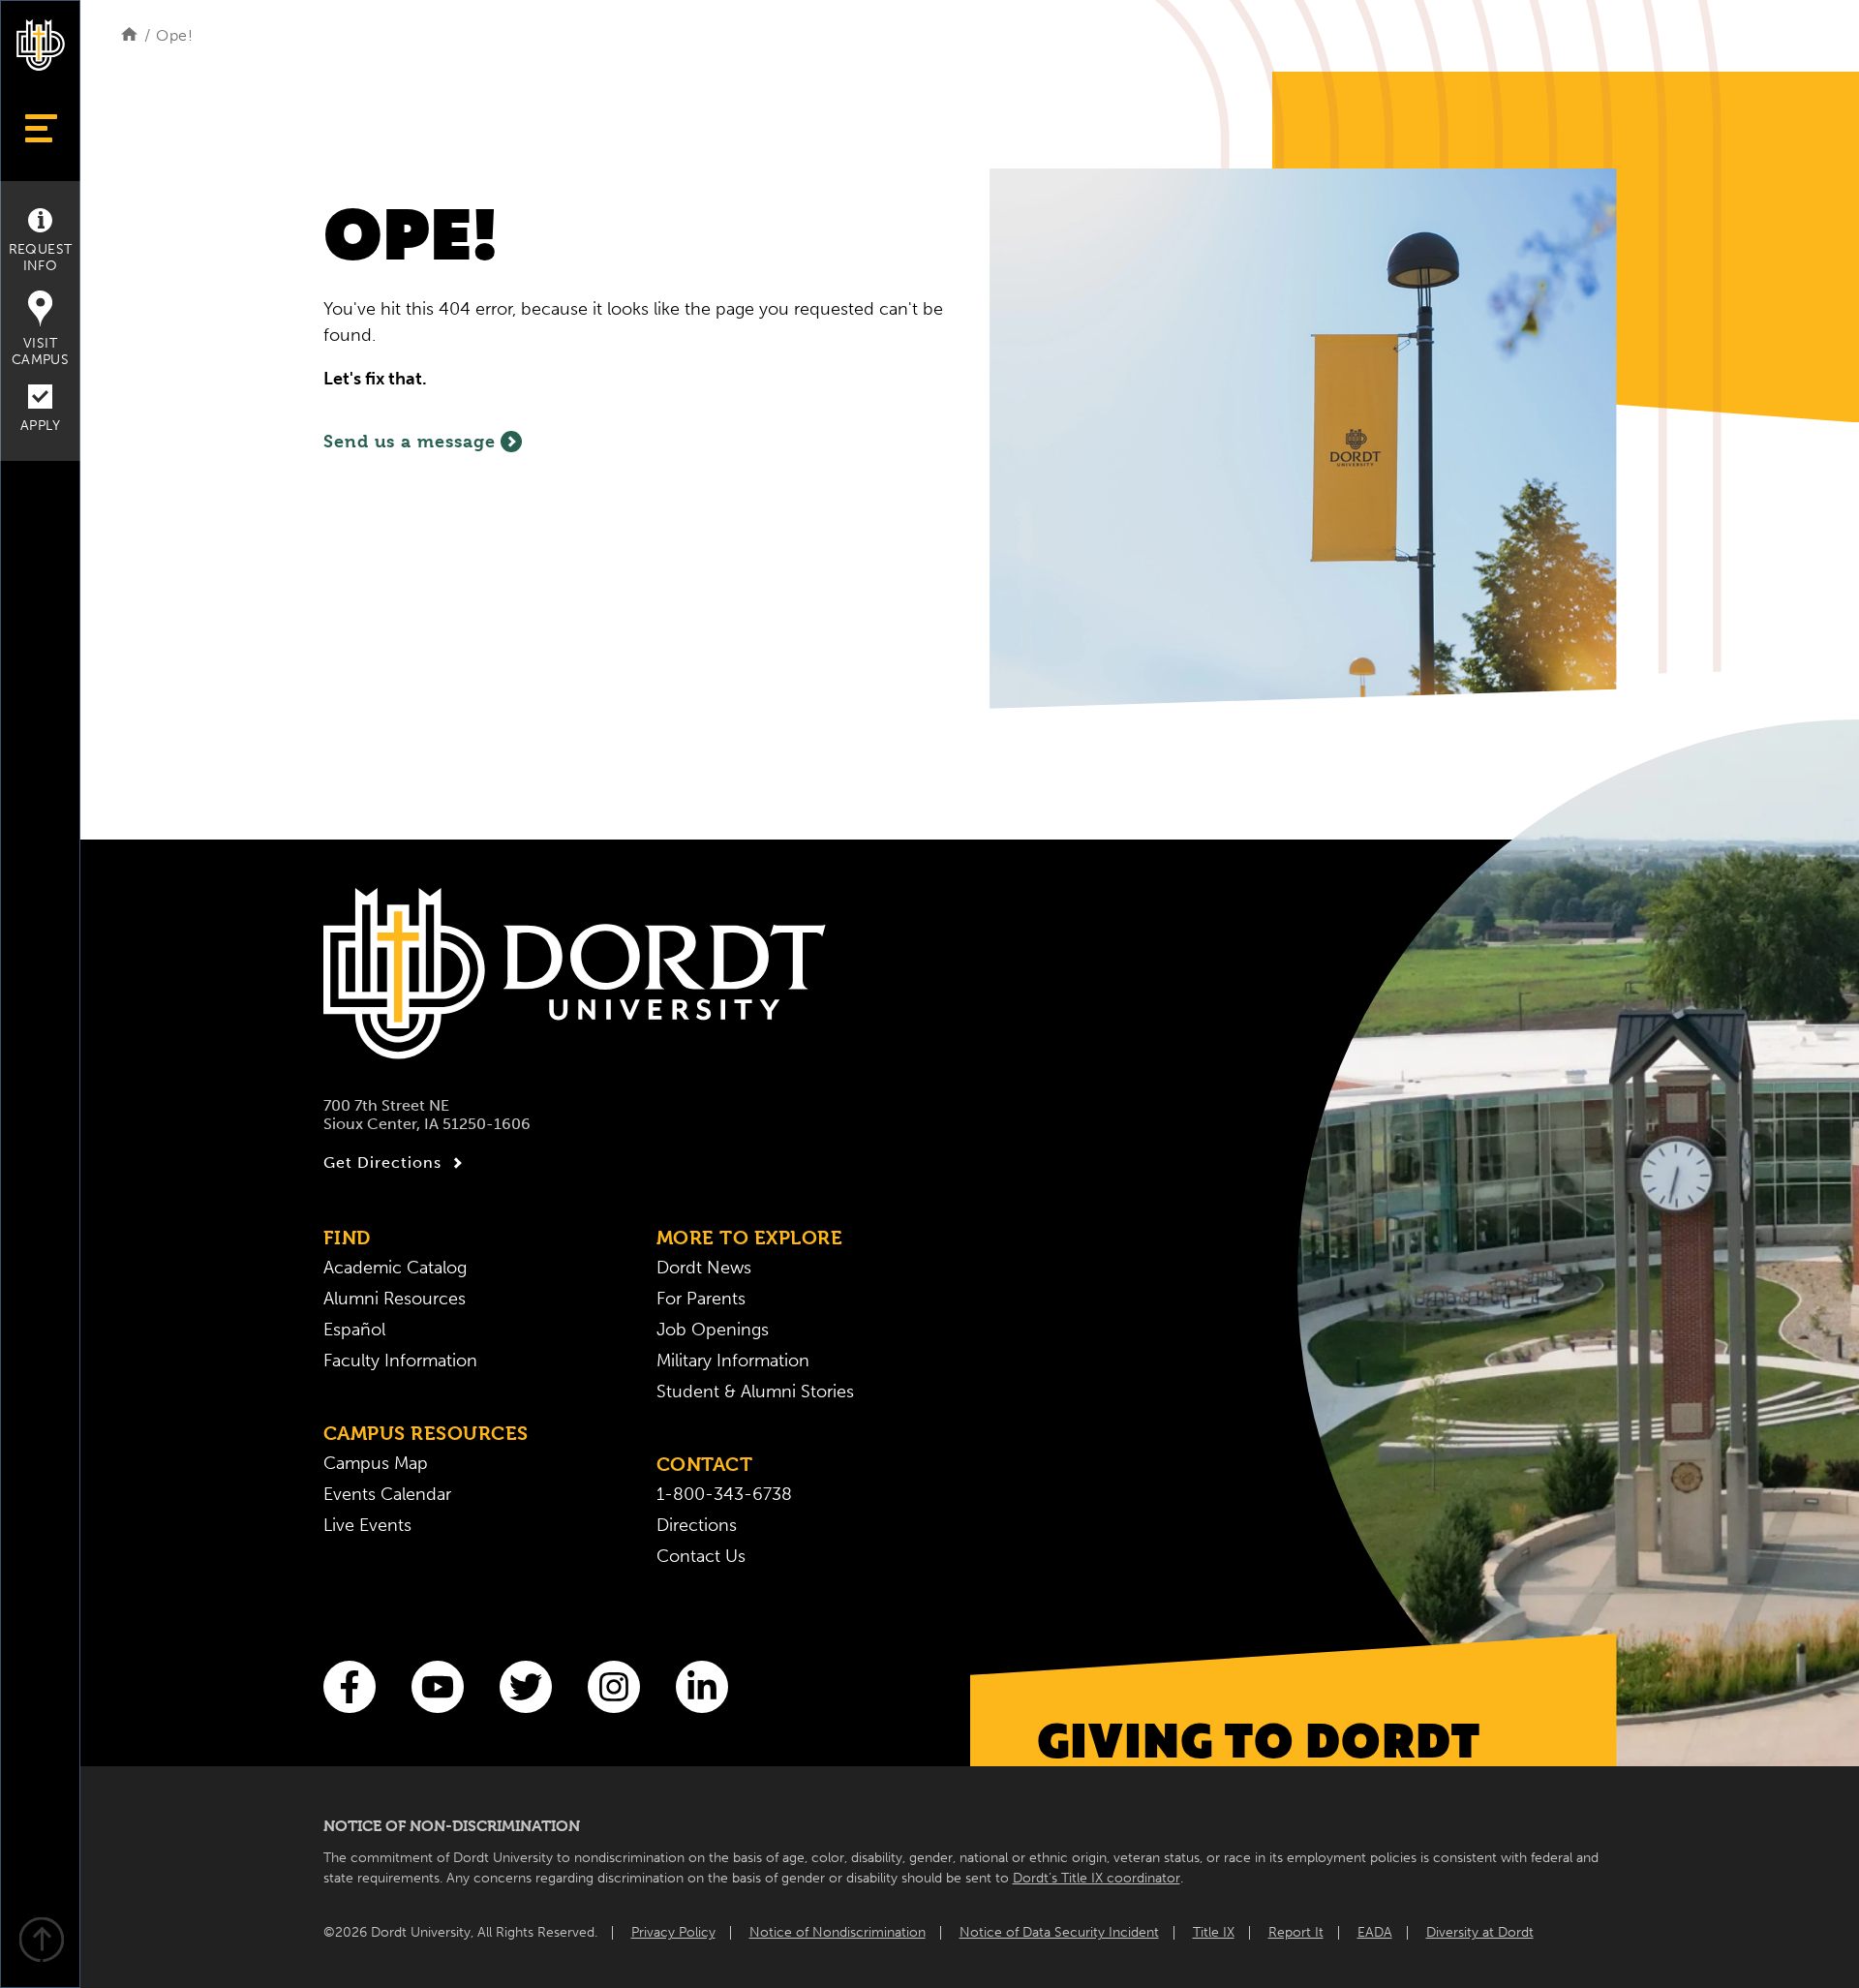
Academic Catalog (395, 1268)
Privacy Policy (673, 1932)
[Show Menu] (40, 128)
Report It (1296, 1932)
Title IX (1214, 1932)
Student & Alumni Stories (755, 1392)
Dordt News (704, 1268)
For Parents (701, 1299)
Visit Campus (40, 352)
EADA (1375, 1932)
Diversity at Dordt (1480, 1932)
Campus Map (376, 1463)
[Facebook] (350, 1687)
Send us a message (410, 441)
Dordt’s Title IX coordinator (1097, 1878)
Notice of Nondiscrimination (838, 1932)
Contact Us (701, 1556)
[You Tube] (438, 1687)
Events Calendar (387, 1494)
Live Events (367, 1525)
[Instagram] (614, 1687)
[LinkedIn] (702, 1687)
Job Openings (713, 1330)
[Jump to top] (41, 1942)
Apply (40, 426)
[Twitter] (526, 1687)
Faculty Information (400, 1361)
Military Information (733, 1361)
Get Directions (382, 1162)
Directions (697, 1525)
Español (354, 1330)
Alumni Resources (395, 1299)
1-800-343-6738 (724, 1494)
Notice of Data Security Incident (1059, 1932)
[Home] (129, 35)
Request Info (41, 258)
